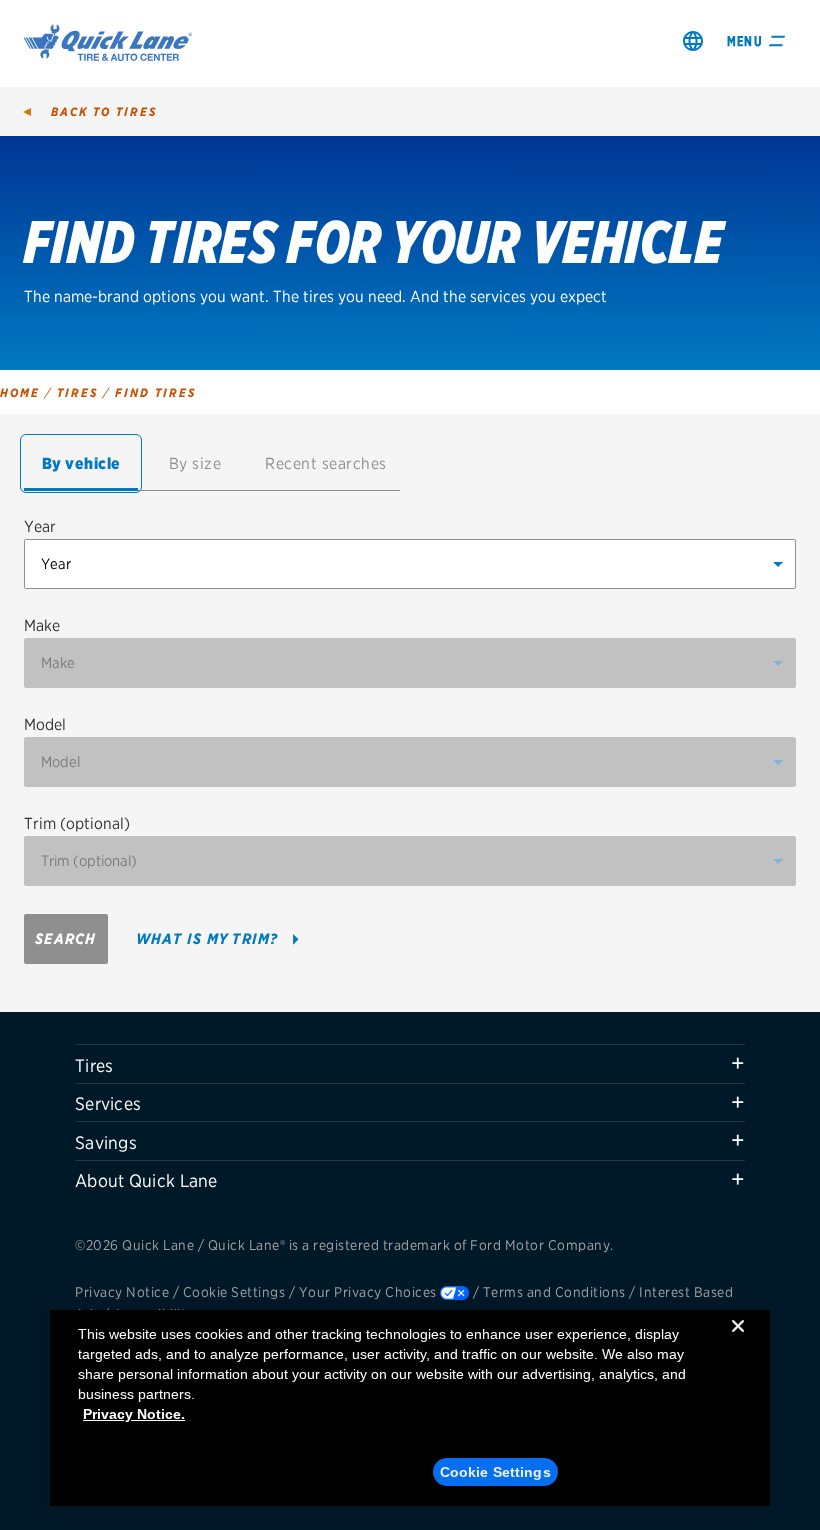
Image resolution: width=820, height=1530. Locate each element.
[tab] (410, 1064)
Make (42, 625)
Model (45, 724)
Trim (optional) (77, 823)
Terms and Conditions (554, 1292)
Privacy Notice (122, 1292)
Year (40, 526)
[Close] (738, 1342)
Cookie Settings (234, 1292)
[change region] (693, 40)
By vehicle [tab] (81, 463)
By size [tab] (195, 463)
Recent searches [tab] (326, 463)
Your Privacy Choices (368, 1292)
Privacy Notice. (134, 1414)
